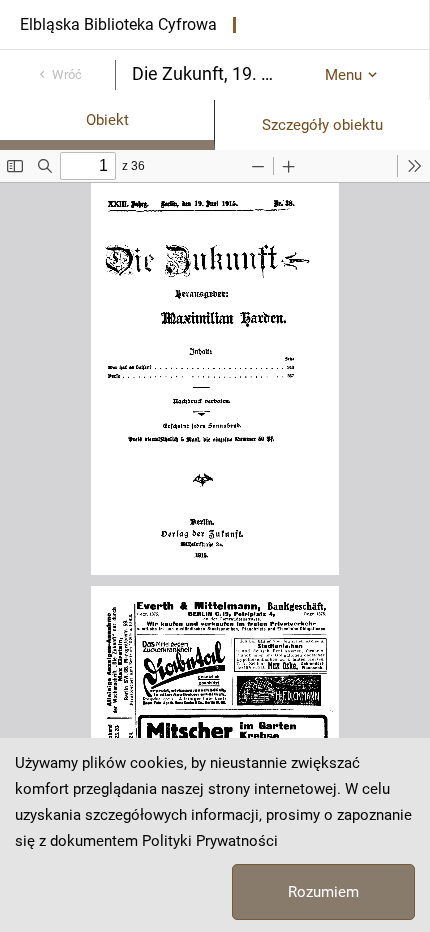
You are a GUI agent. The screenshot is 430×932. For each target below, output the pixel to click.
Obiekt (107, 120)
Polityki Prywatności (210, 841)
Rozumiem (323, 892)
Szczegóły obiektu (322, 125)
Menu (343, 75)
